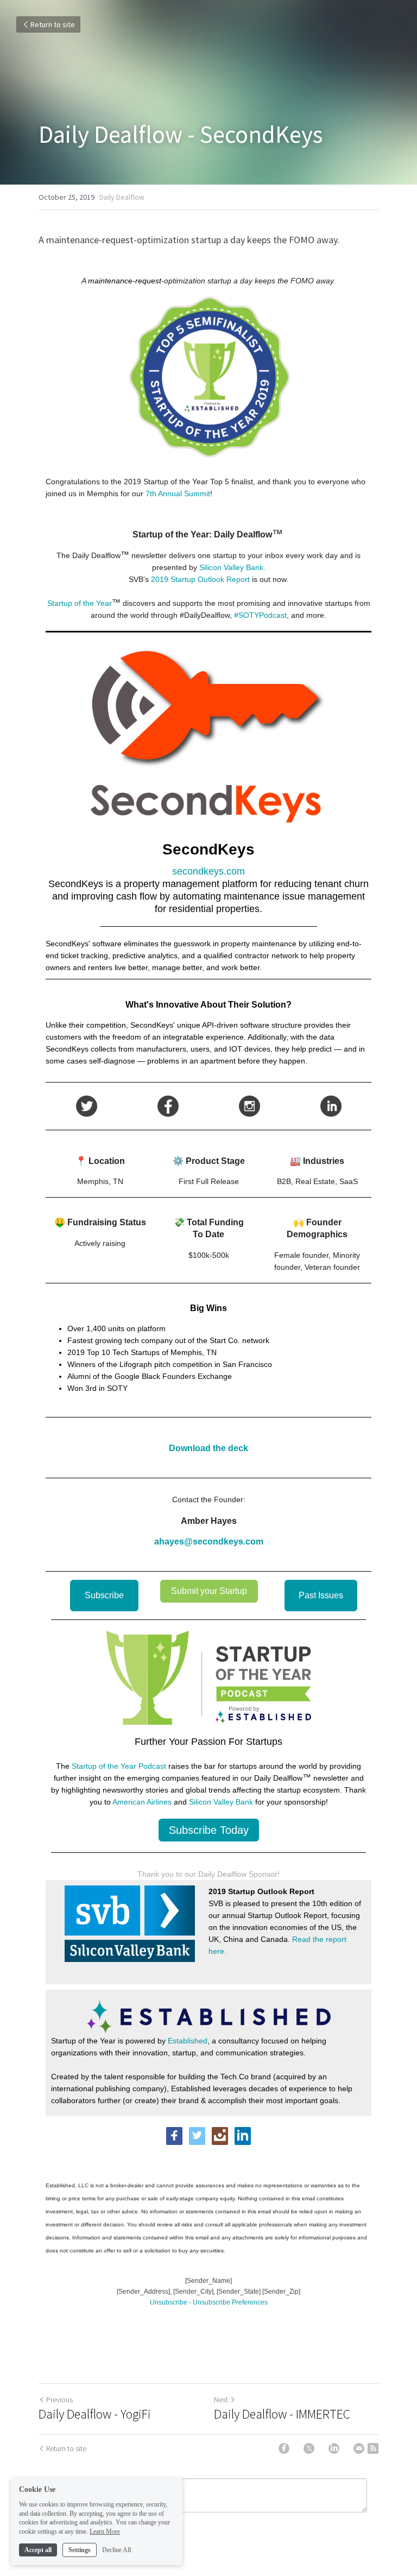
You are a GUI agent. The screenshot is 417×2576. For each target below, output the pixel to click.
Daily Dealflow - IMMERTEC (282, 2414)
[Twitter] (309, 2448)
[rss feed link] (373, 2448)
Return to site (53, 24)
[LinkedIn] (334, 2448)
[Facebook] (284, 2448)
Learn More (105, 2531)
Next (221, 2400)
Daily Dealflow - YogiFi (95, 2414)
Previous (59, 2400)
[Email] (359, 2448)
